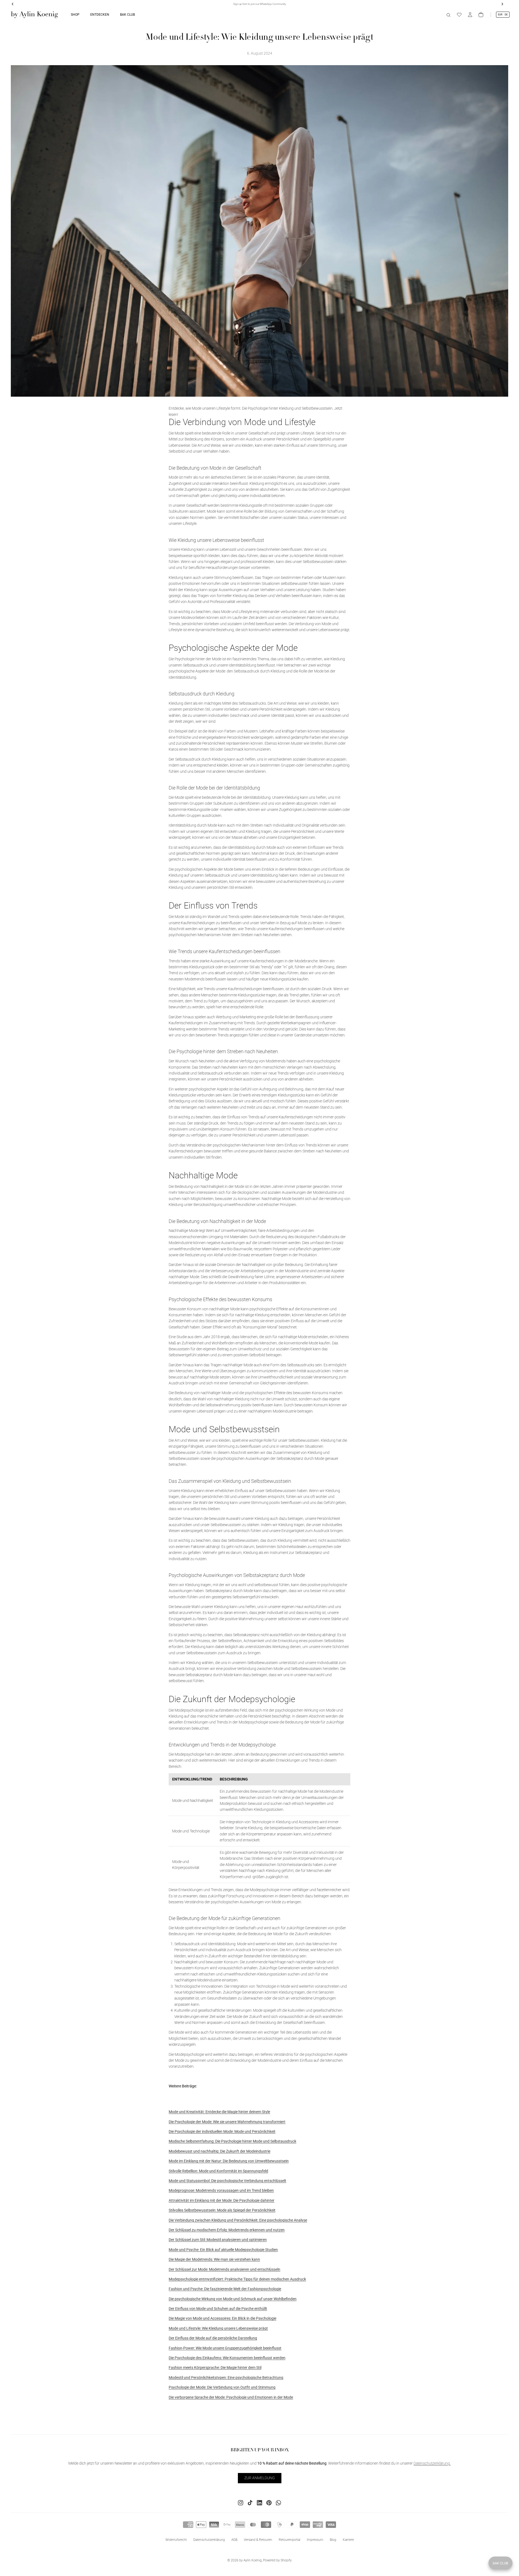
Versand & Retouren (258, 2540)
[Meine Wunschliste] (459, 15)
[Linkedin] (259, 2503)
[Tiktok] (250, 2503)
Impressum (315, 2540)
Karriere (348, 2540)
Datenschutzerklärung (209, 2540)
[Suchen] (448, 15)
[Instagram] (241, 2503)
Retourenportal (290, 2540)
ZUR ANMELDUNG (260, 2478)
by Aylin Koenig (250, 2560)
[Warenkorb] (481, 15)
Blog (333, 2540)
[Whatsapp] (278, 2503)
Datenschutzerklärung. (432, 2464)
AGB (234, 2540)
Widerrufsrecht (176, 2540)
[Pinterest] (269, 2503)
